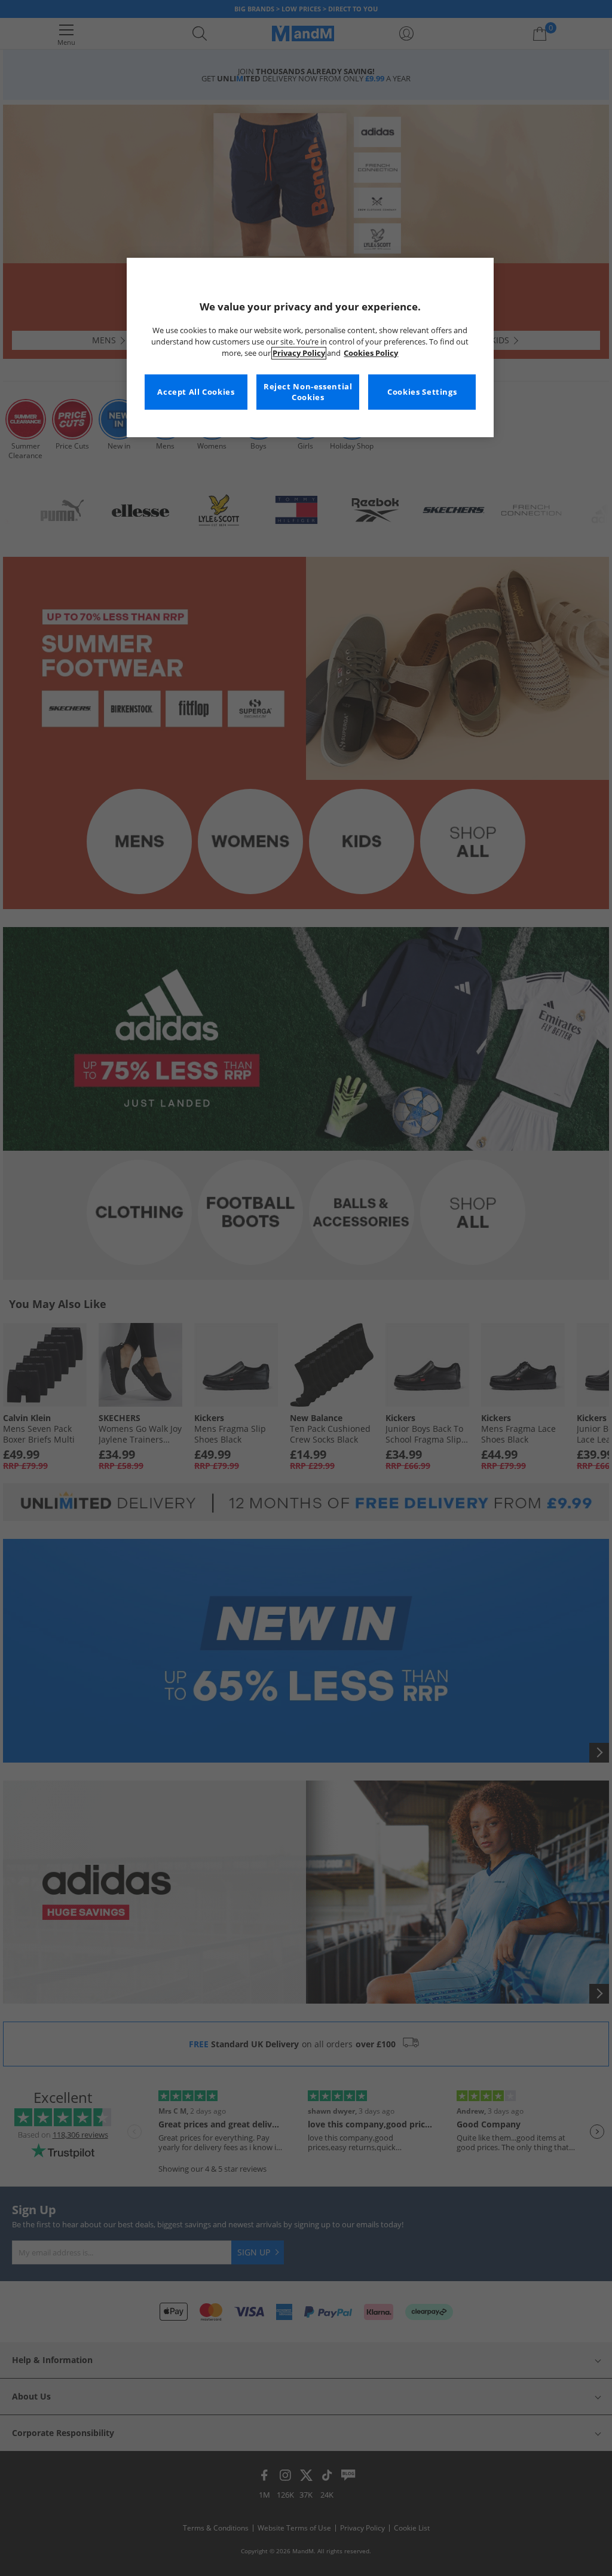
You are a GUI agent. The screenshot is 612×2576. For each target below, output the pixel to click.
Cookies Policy (371, 353)
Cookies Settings (422, 392)
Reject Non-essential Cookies (308, 392)
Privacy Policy (299, 353)
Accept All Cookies (196, 392)
